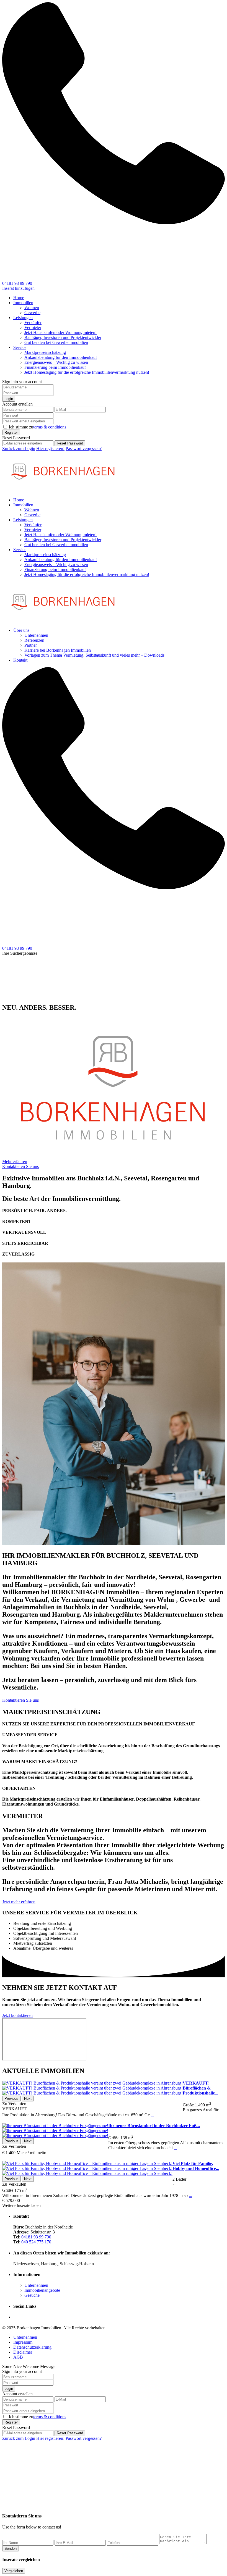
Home (19, 298)
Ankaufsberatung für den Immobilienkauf (61, 357)
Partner (31, 645)
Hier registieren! (50, 448)
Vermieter (33, 327)
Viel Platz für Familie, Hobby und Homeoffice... (196, 2166)
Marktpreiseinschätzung (45, 352)
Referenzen (34, 640)
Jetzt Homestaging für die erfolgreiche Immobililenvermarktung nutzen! (87, 372)
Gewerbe (32, 313)
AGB (18, 2357)
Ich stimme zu (38, 427)
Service (20, 347)
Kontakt (20, 660)
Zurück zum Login (19, 448)
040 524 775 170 (36, 2242)
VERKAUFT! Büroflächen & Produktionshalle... (200, 2088)
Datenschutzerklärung (32, 2347)
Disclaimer (23, 2352)
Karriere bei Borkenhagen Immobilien (58, 650)
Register (11, 432)
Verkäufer (33, 323)
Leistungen (23, 318)
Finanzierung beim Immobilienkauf (55, 367)
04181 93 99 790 (17, 283)
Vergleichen (14, 2571)
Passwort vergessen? (84, 448)
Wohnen (32, 308)
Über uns (21, 630)
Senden (11, 2549)
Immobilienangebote (42, 2290)
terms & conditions (50, 427)
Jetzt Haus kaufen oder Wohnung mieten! (60, 332)
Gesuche (32, 2295)
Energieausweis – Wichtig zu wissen (56, 362)
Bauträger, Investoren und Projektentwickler (63, 337)
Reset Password (70, 443)
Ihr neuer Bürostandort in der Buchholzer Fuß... (154, 2126)
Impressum (23, 2342)
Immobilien (23, 303)
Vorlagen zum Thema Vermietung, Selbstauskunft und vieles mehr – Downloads (94, 655)
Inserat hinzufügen (18, 288)
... (153, 2115)
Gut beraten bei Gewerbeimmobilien (56, 342)
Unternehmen (36, 635)
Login (9, 399)
